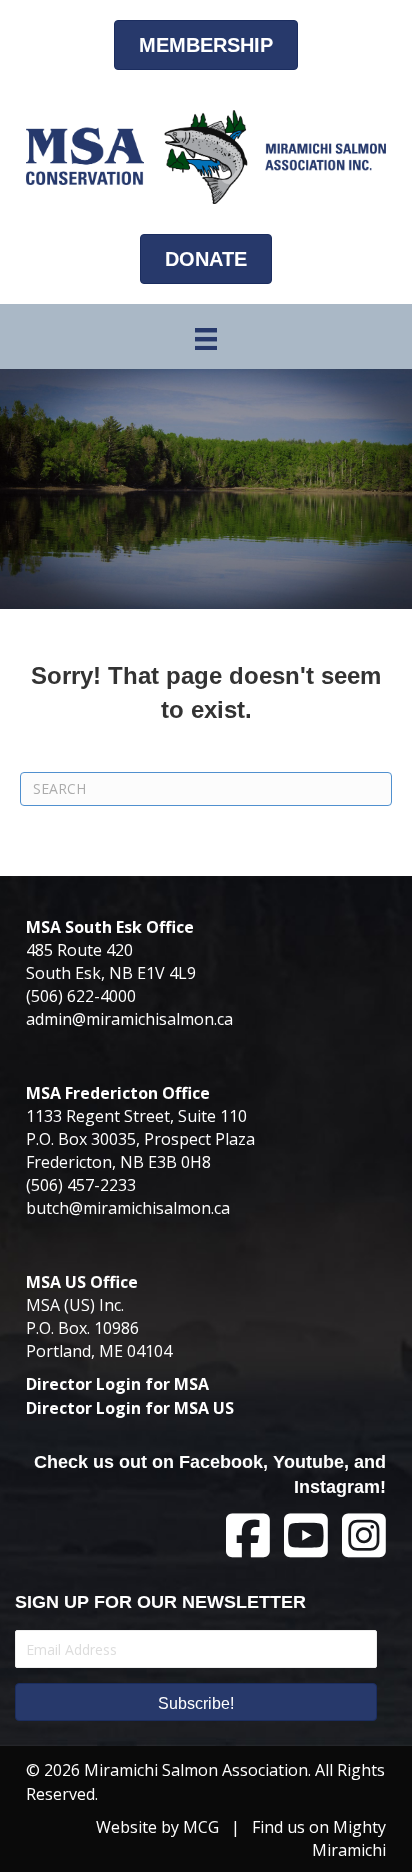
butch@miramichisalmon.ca (128, 1208)
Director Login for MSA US (130, 1408)
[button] (196, 1702)
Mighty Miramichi (349, 1838)
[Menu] (206, 339)
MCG (201, 1827)
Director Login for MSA (117, 1384)
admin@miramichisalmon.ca (129, 1019)
